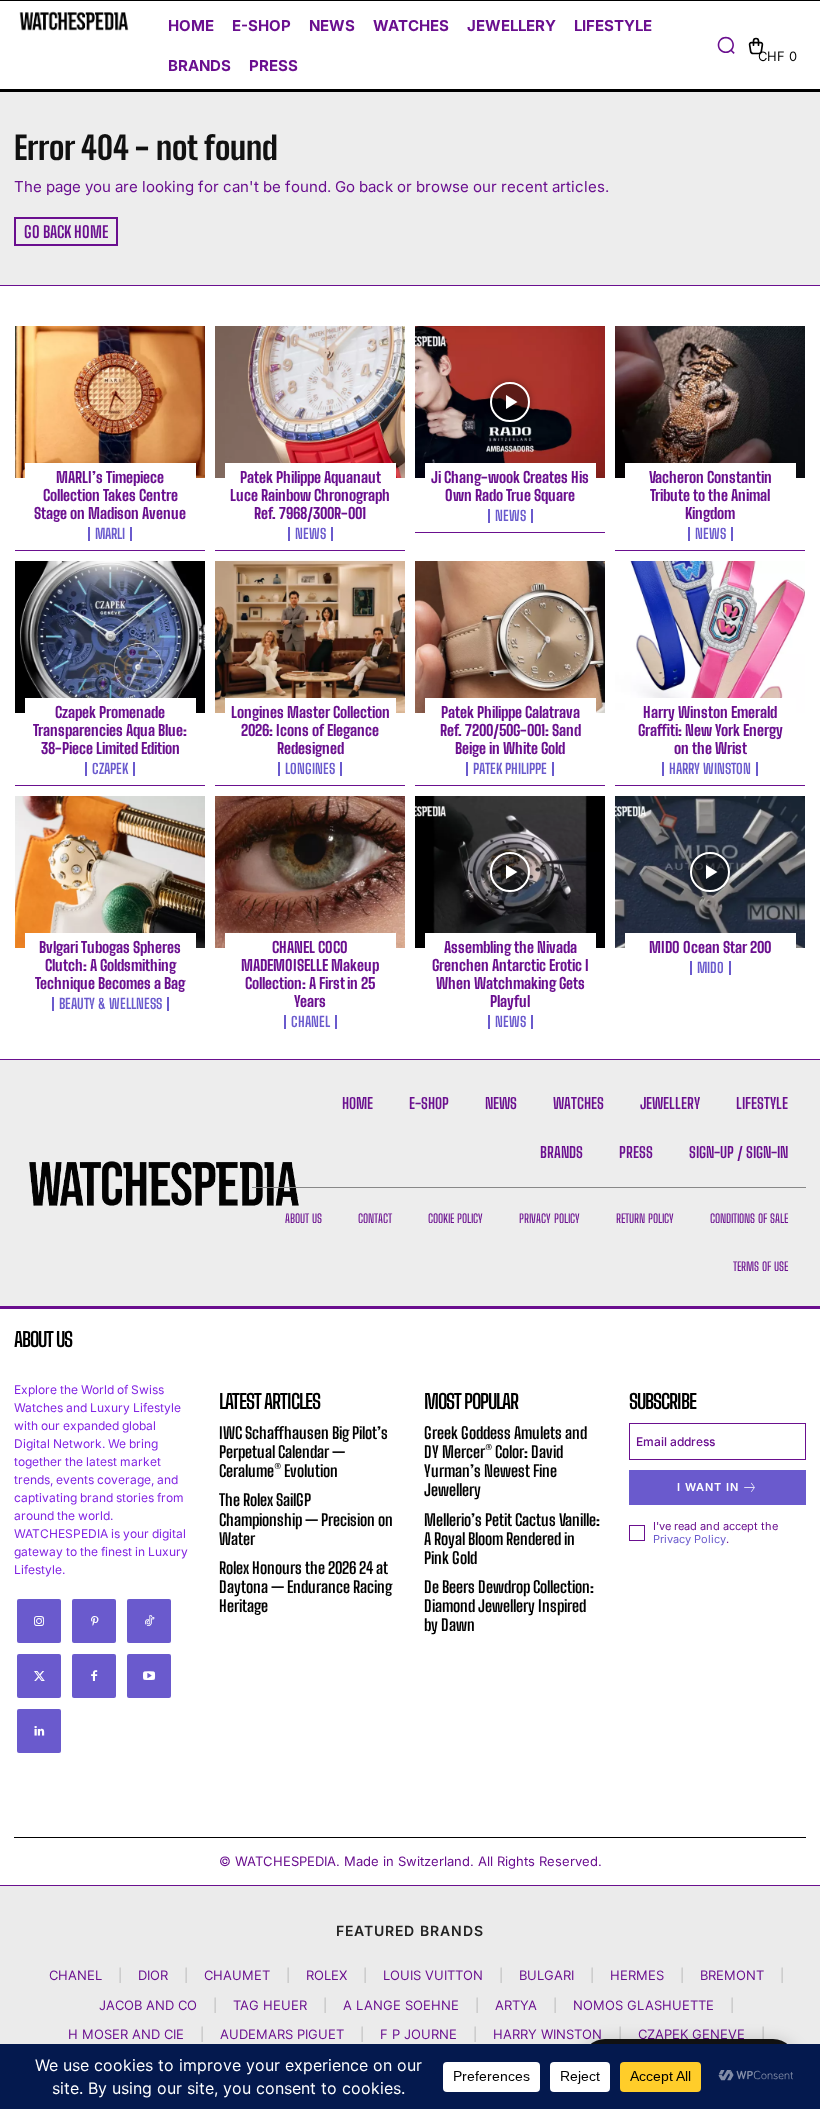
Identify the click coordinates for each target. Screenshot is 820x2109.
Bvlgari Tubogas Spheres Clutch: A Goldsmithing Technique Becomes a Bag (110, 965)
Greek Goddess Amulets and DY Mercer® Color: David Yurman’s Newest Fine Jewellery (505, 1461)
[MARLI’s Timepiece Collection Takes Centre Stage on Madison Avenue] (110, 402)
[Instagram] (39, 1621)
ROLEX (326, 1975)
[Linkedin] (39, 1731)
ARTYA (516, 2005)
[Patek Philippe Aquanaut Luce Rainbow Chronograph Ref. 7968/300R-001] (310, 402)
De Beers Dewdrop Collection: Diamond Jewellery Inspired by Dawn (509, 1605)
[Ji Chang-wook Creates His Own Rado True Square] (510, 402)
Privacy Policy (689, 1539)
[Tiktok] (149, 1621)
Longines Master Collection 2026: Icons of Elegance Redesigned (310, 730)
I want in (708, 1487)
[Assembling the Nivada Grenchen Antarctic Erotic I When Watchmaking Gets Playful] (510, 872)
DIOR (153, 1975)
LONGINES (310, 769)
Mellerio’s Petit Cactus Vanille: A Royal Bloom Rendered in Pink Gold (512, 1538)
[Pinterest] (94, 1621)
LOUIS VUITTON (433, 1975)
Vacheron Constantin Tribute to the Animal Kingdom (710, 495)
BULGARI (546, 1975)
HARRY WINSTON (710, 769)
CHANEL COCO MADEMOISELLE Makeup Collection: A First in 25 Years (310, 974)
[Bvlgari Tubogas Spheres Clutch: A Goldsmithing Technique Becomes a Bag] (110, 872)
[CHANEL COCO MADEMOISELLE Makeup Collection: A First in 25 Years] (310, 872)
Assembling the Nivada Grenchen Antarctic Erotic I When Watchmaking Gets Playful (510, 974)
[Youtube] (149, 1676)
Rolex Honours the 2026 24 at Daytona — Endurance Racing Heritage (305, 1586)
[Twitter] (39, 1676)
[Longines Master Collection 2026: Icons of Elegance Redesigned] (310, 637)
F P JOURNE (418, 2034)
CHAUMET (237, 1975)
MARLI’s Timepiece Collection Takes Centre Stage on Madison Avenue (110, 495)
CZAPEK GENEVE (691, 2034)
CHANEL (310, 1022)
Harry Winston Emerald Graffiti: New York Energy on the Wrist (710, 730)
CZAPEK (110, 769)
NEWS (310, 534)
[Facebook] (94, 1676)
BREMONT (732, 1975)
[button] (726, 45)
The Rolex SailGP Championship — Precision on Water (306, 1518)
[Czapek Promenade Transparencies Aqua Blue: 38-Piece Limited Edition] (110, 637)
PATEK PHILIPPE (510, 769)
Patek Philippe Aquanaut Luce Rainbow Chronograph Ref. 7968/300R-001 (310, 495)
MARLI (110, 534)
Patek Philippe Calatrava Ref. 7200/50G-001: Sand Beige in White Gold (510, 730)
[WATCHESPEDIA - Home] (74, 21)
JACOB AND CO (148, 2005)
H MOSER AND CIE (126, 2034)
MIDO (710, 968)
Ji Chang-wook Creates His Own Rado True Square (510, 486)
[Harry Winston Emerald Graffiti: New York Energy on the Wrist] (710, 637)
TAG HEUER (270, 2005)
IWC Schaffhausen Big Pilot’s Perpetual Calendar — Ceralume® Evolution (303, 1451)
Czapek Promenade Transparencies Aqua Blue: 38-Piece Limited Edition (110, 730)
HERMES (637, 1975)
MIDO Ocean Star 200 (710, 947)
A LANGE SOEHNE (401, 2005)
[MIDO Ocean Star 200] (710, 872)
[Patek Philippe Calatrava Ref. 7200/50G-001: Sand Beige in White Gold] (510, 637)
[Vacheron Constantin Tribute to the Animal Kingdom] (710, 402)
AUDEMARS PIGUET (282, 2034)
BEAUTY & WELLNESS (110, 1004)
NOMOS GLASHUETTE (643, 2005)
